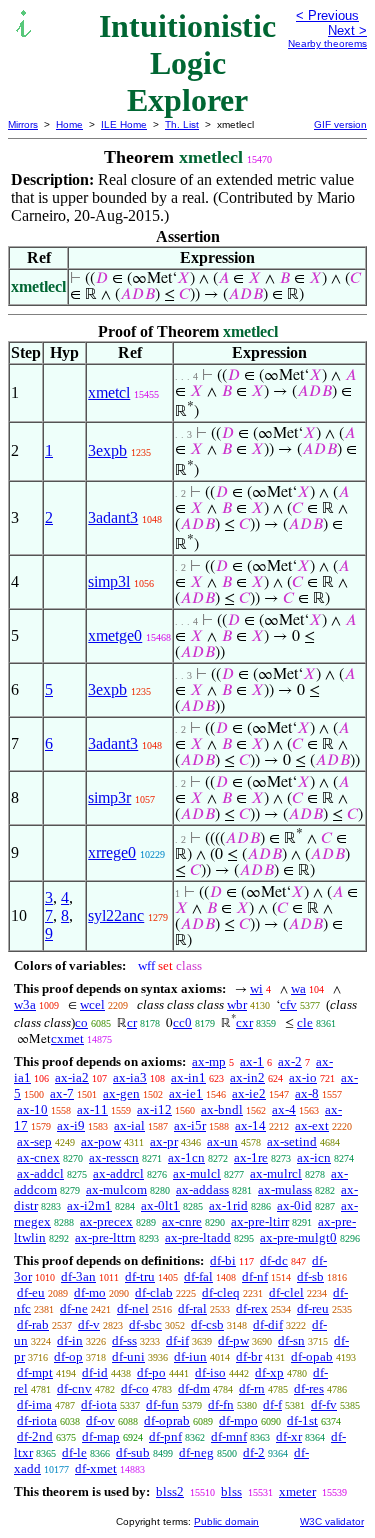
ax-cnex (38, 1157)
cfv (288, 1004)
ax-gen (121, 1093)
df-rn (252, 1388)
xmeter (297, 1491)
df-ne (74, 1308)
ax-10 (32, 1109)
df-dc (274, 1260)
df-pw (233, 1340)
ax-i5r (190, 1125)
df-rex (252, 1308)
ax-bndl (222, 1109)
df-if (177, 1340)
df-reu (313, 1308)
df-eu (31, 1292)
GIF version (340, 124)
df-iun (190, 1356)
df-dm (194, 1388)
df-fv (324, 1404)
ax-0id (294, 1205)
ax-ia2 (72, 1077)
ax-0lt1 (160, 1205)
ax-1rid (228, 1205)
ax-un (222, 1141)
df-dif (268, 1324)
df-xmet (96, 1468)
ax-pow (101, 1141)
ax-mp (209, 1061)
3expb (107, 450)
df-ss (124, 1340)
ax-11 (92, 1109)
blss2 (170, 1491)
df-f (272, 1404)
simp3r (109, 797)
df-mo (90, 1292)
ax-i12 (154, 1109)
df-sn (291, 1340)
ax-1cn (186, 1157)
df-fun (162, 1404)
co (81, 1022)
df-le (74, 1452)
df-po (151, 1372)
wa (298, 988)
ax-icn (314, 1157)
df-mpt (35, 1372)
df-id (95, 1372)
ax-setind (292, 1141)
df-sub (133, 1452)
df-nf (255, 1276)
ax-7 (62, 1093)
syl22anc (116, 915)
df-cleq (221, 1292)
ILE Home (124, 124)
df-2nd (35, 1436)
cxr (244, 1022)
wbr (237, 1004)
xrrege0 (112, 852)
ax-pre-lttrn (105, 1237)
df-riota (37, 1420)
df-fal (198, 1276)
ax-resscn (114, 1157)
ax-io (303, 1077)
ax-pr (164, 1141)
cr (132, 1022)
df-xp (269, 1372)
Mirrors (23, 124)
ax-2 (290, 1061)
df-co (135, 1388)
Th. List (182, 124)
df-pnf (165, 1436)
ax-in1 (188, 1077)
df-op (68, 1356)
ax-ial (129, 1125)
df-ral (192, 1308)
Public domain (226, 1521)
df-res (309, 1388)
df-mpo (238, 1420)
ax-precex (106, 1221)
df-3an (78, 1276)
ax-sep (34, 1141)
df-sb (310, 1276)
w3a (25, 1004)
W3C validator (332, 1521)
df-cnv (74, 1388)
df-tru (140, 1276)
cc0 (182, 1022)
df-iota (99, 1404)
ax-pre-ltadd (198, 1237)
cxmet (67, 1038)
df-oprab (167, 1420)
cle (305, 1022)
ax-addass (202, 1189)
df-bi (223, 1260)
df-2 (254, 1452)
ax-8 (307, 1093)
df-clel (286, 1292)
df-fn (221, 1404)
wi (256, 988)
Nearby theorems (327, 43)
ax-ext (312, 1125)
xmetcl (109, 392)
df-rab (33, 1324)
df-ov (100, 1420)
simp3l (109, 581)
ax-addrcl (118, 1173)
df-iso (210, 1372)
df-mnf (229, 1436)
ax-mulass (285, 1189)
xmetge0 (115, 635)
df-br (249, 1356)
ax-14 (250, 1125)
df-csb (207, 1324)
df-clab (154, 1292)
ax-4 (284, 1109)
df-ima (34, 1404)
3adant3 (113, 517)
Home (69, 124)
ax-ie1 (186, 1093)
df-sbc (145, 1324)
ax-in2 (247, 1077)
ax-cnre (182, 1221)
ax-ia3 (130, 1077)
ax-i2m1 (89, 1205)
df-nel (133, 1308)
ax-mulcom (116, 1189)
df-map (101, 1436)
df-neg (196, 1452)
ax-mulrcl (276, 1173)
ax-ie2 (249, 1093)
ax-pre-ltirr (260, 1221)
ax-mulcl (197, 1173)
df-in (70, 1340)
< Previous (327, 15)
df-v (89, 1324)
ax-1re (251, 1157)
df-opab (312, 1356)
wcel (92, 1004)
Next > (347, 30)
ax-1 (252, 1061)
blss (231, 1491)
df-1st (302, 1420)
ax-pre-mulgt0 (298, 1237)
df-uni (128, 1356)
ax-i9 (71, 1125)
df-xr (289, 1436)
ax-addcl (40, 1173)
